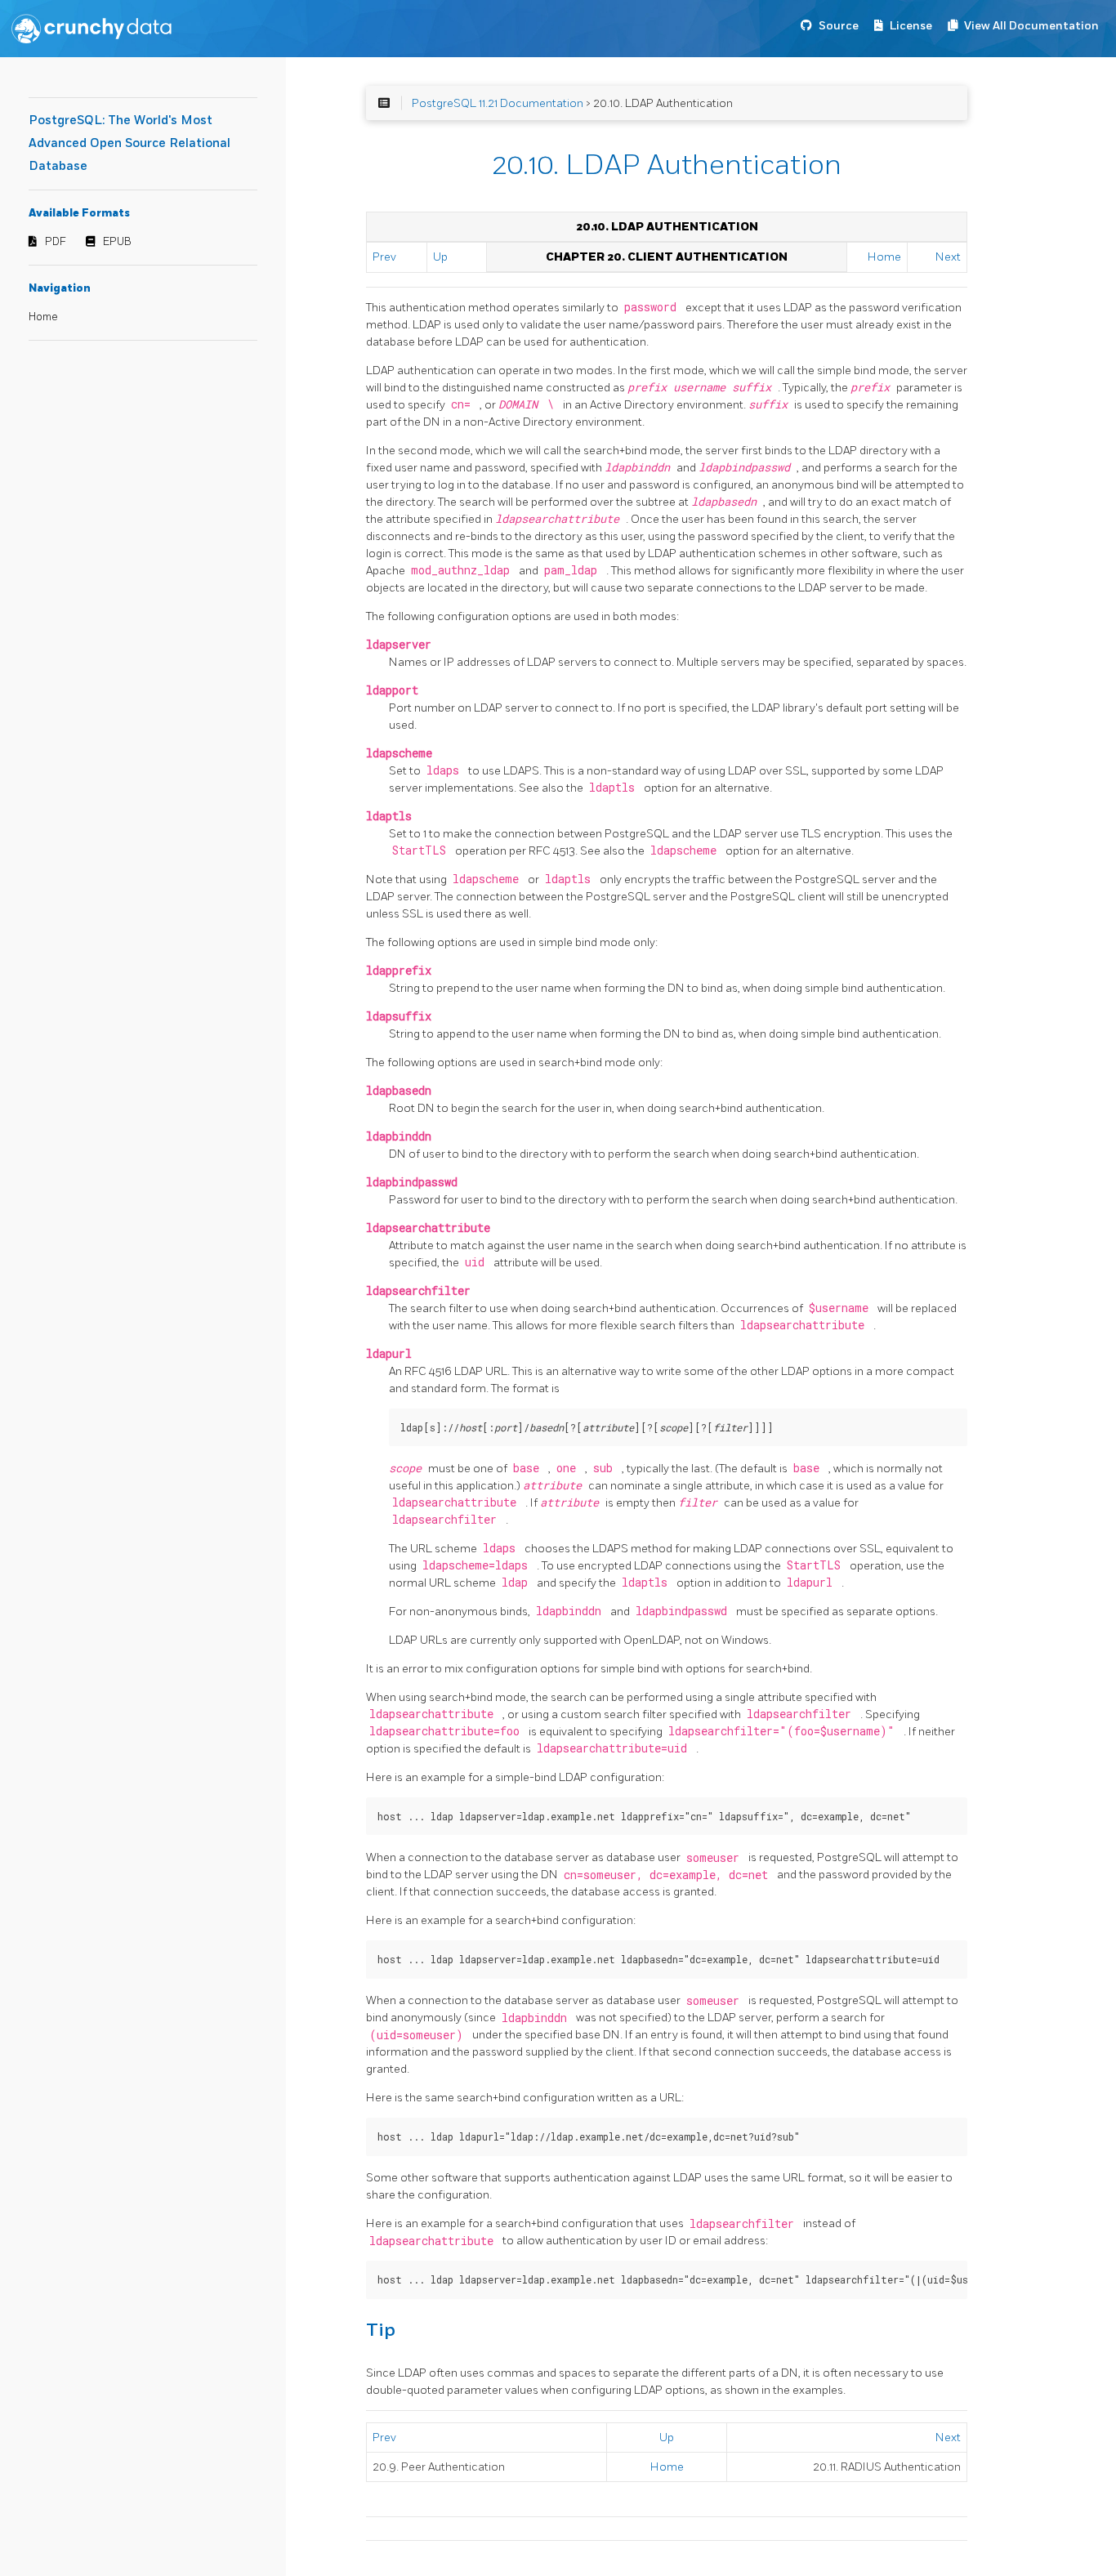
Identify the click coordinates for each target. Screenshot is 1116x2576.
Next (948, 257)
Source (839, 26)
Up (440, 257)
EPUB (117, 242)
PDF (56, 242)
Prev (384, 257)
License (911, 26)
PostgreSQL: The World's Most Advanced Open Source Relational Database (129, 143)
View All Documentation (1031, 26)
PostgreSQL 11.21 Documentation (498, 103)
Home (43, 317)
